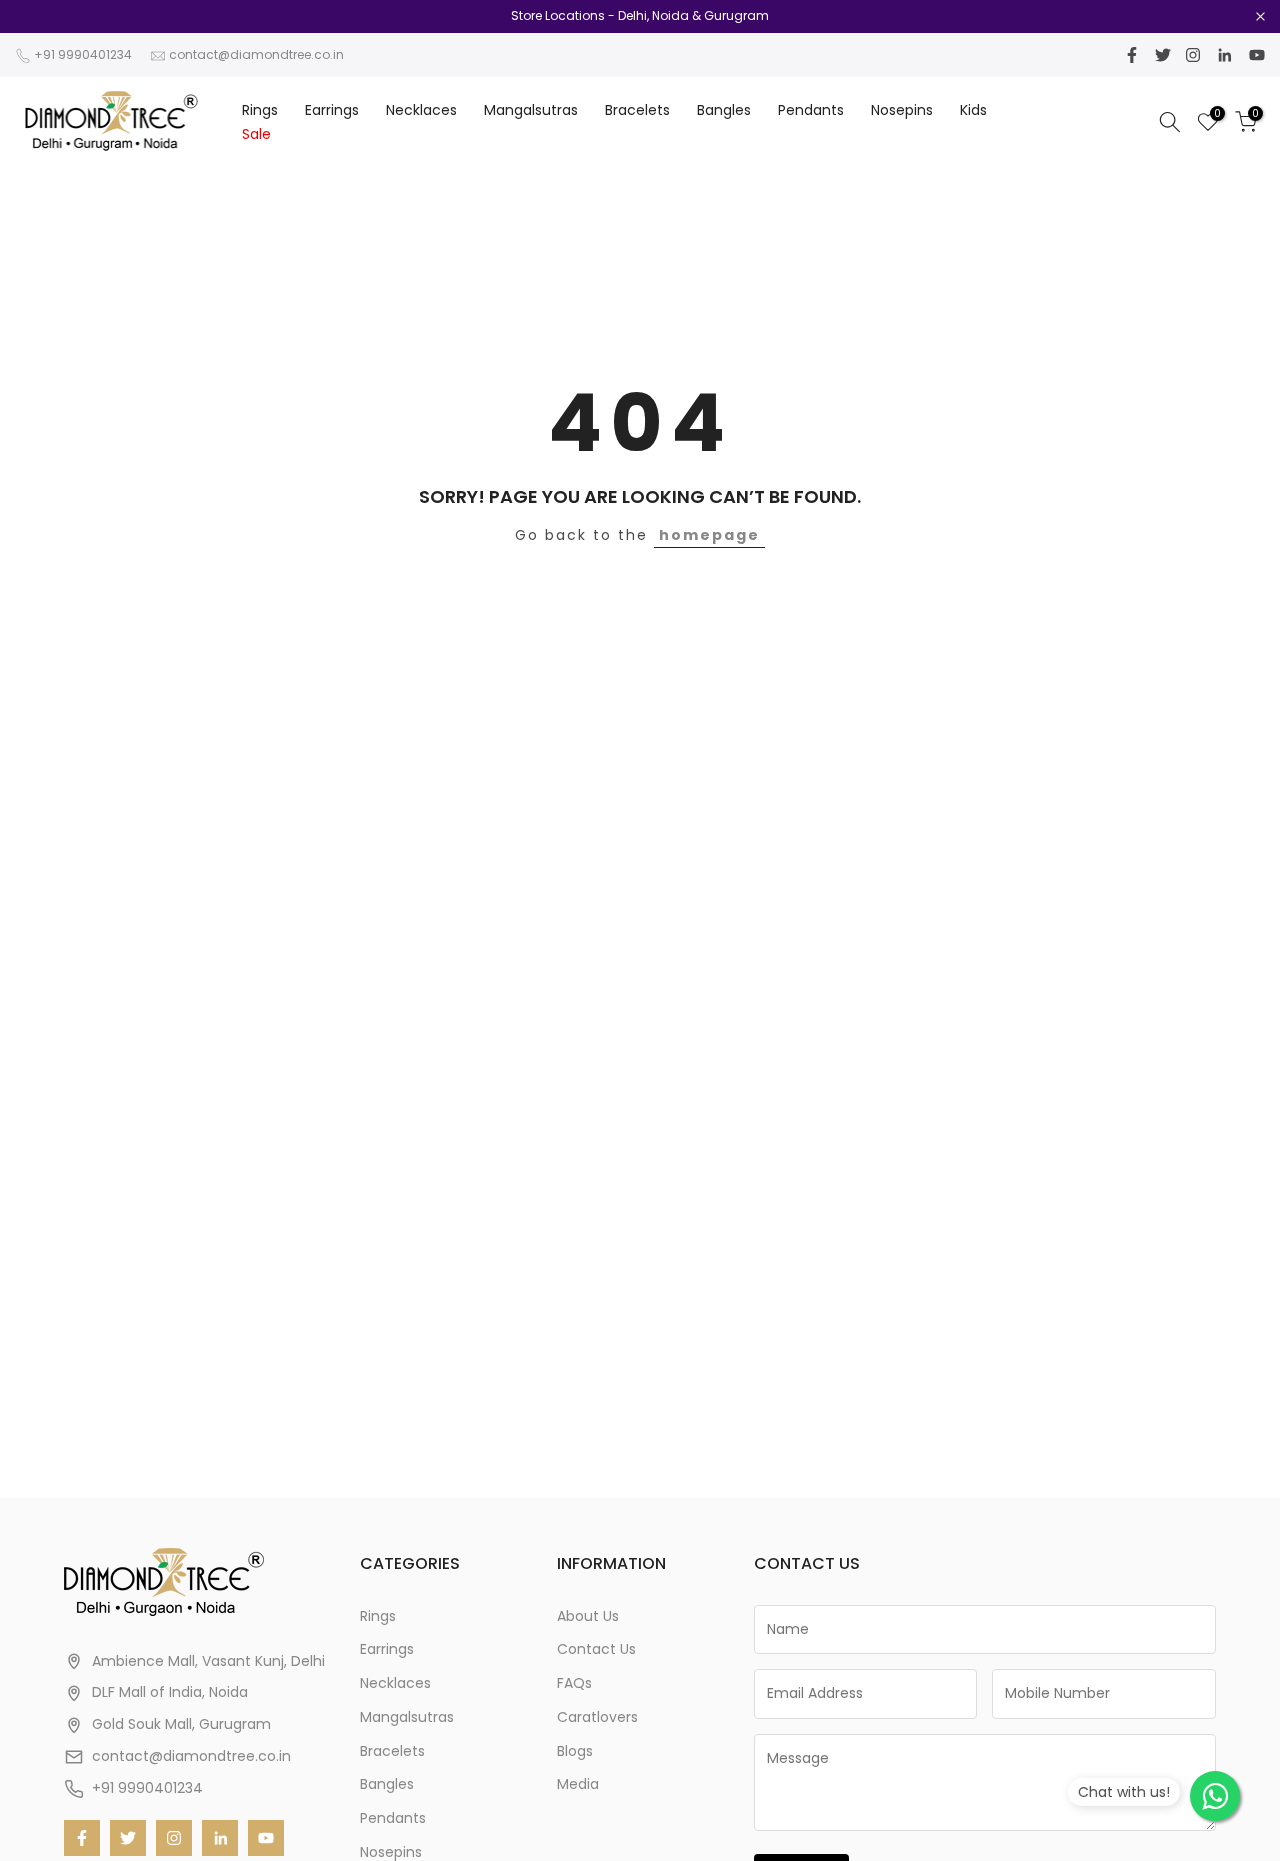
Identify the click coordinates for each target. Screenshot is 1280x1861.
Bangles (724, 110)
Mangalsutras (531, 110)
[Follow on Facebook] (1132, 55)
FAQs (574, 1683)
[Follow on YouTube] (1257, 55)
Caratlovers (597, 1717)
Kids (973, 110)
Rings (260, 110)
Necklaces (421, 110)
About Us (588, 1616)
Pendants (811, 110)
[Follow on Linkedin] (1224, 55)
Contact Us (596, 1649)
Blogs (575, 1751)
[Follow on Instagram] (1193, 55)
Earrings (332, 110)
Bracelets (637, 110)
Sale (256, 134)
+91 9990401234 (83, 54)
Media (578, 1784)
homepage (709, 535)
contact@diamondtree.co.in (256, 54)
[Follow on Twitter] (1163, 55)
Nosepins (902, 110)
